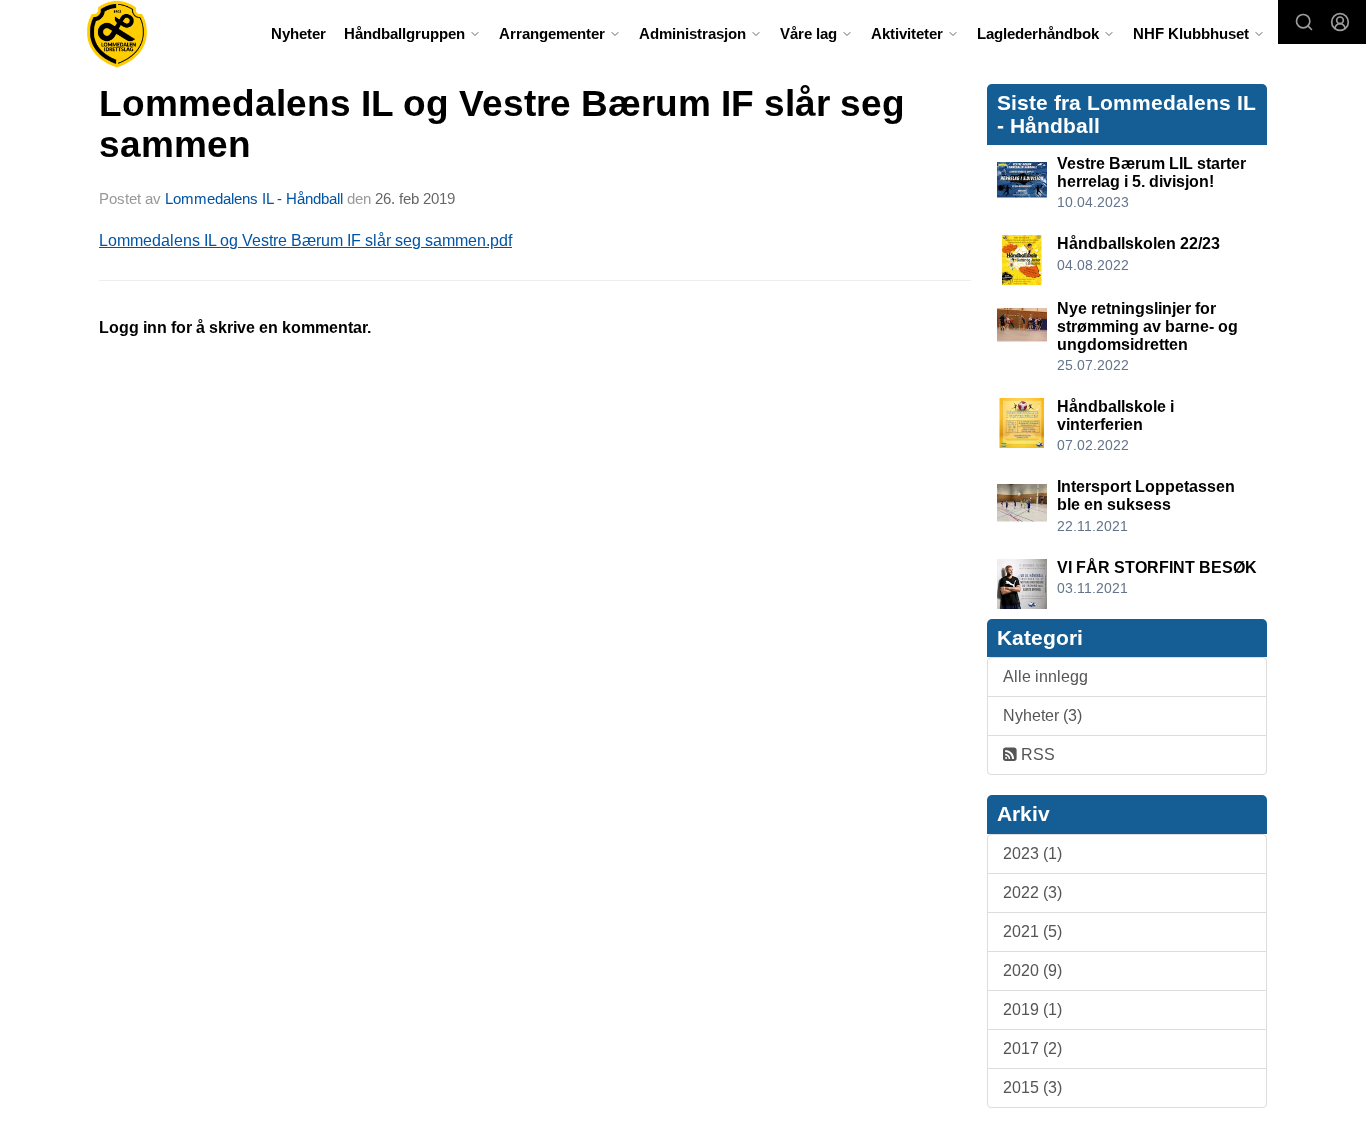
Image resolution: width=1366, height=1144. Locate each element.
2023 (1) (1032, 853)
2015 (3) (1032, 1087)
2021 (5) (1032, 931)
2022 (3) (1032, 892)
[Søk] (1304, 22)
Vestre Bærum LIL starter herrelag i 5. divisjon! (1151, 172)
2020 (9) (1032, 970)
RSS (1036, 754)
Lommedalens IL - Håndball (254, 198)
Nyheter (298, 33)
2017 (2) (1032, 1048)
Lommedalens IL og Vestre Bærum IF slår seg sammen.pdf (305, 240)
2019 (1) (1032, 1009)
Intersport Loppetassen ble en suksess (1146, 495)
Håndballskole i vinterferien (1115, 415)
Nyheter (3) (1042, 715)
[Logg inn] (1340, 22)
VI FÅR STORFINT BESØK (1157, 567)
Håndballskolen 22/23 (1138, 243)
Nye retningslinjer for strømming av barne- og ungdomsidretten (1147, 326)
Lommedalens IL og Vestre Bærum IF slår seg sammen (502, 124)
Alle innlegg (1045, 676)
